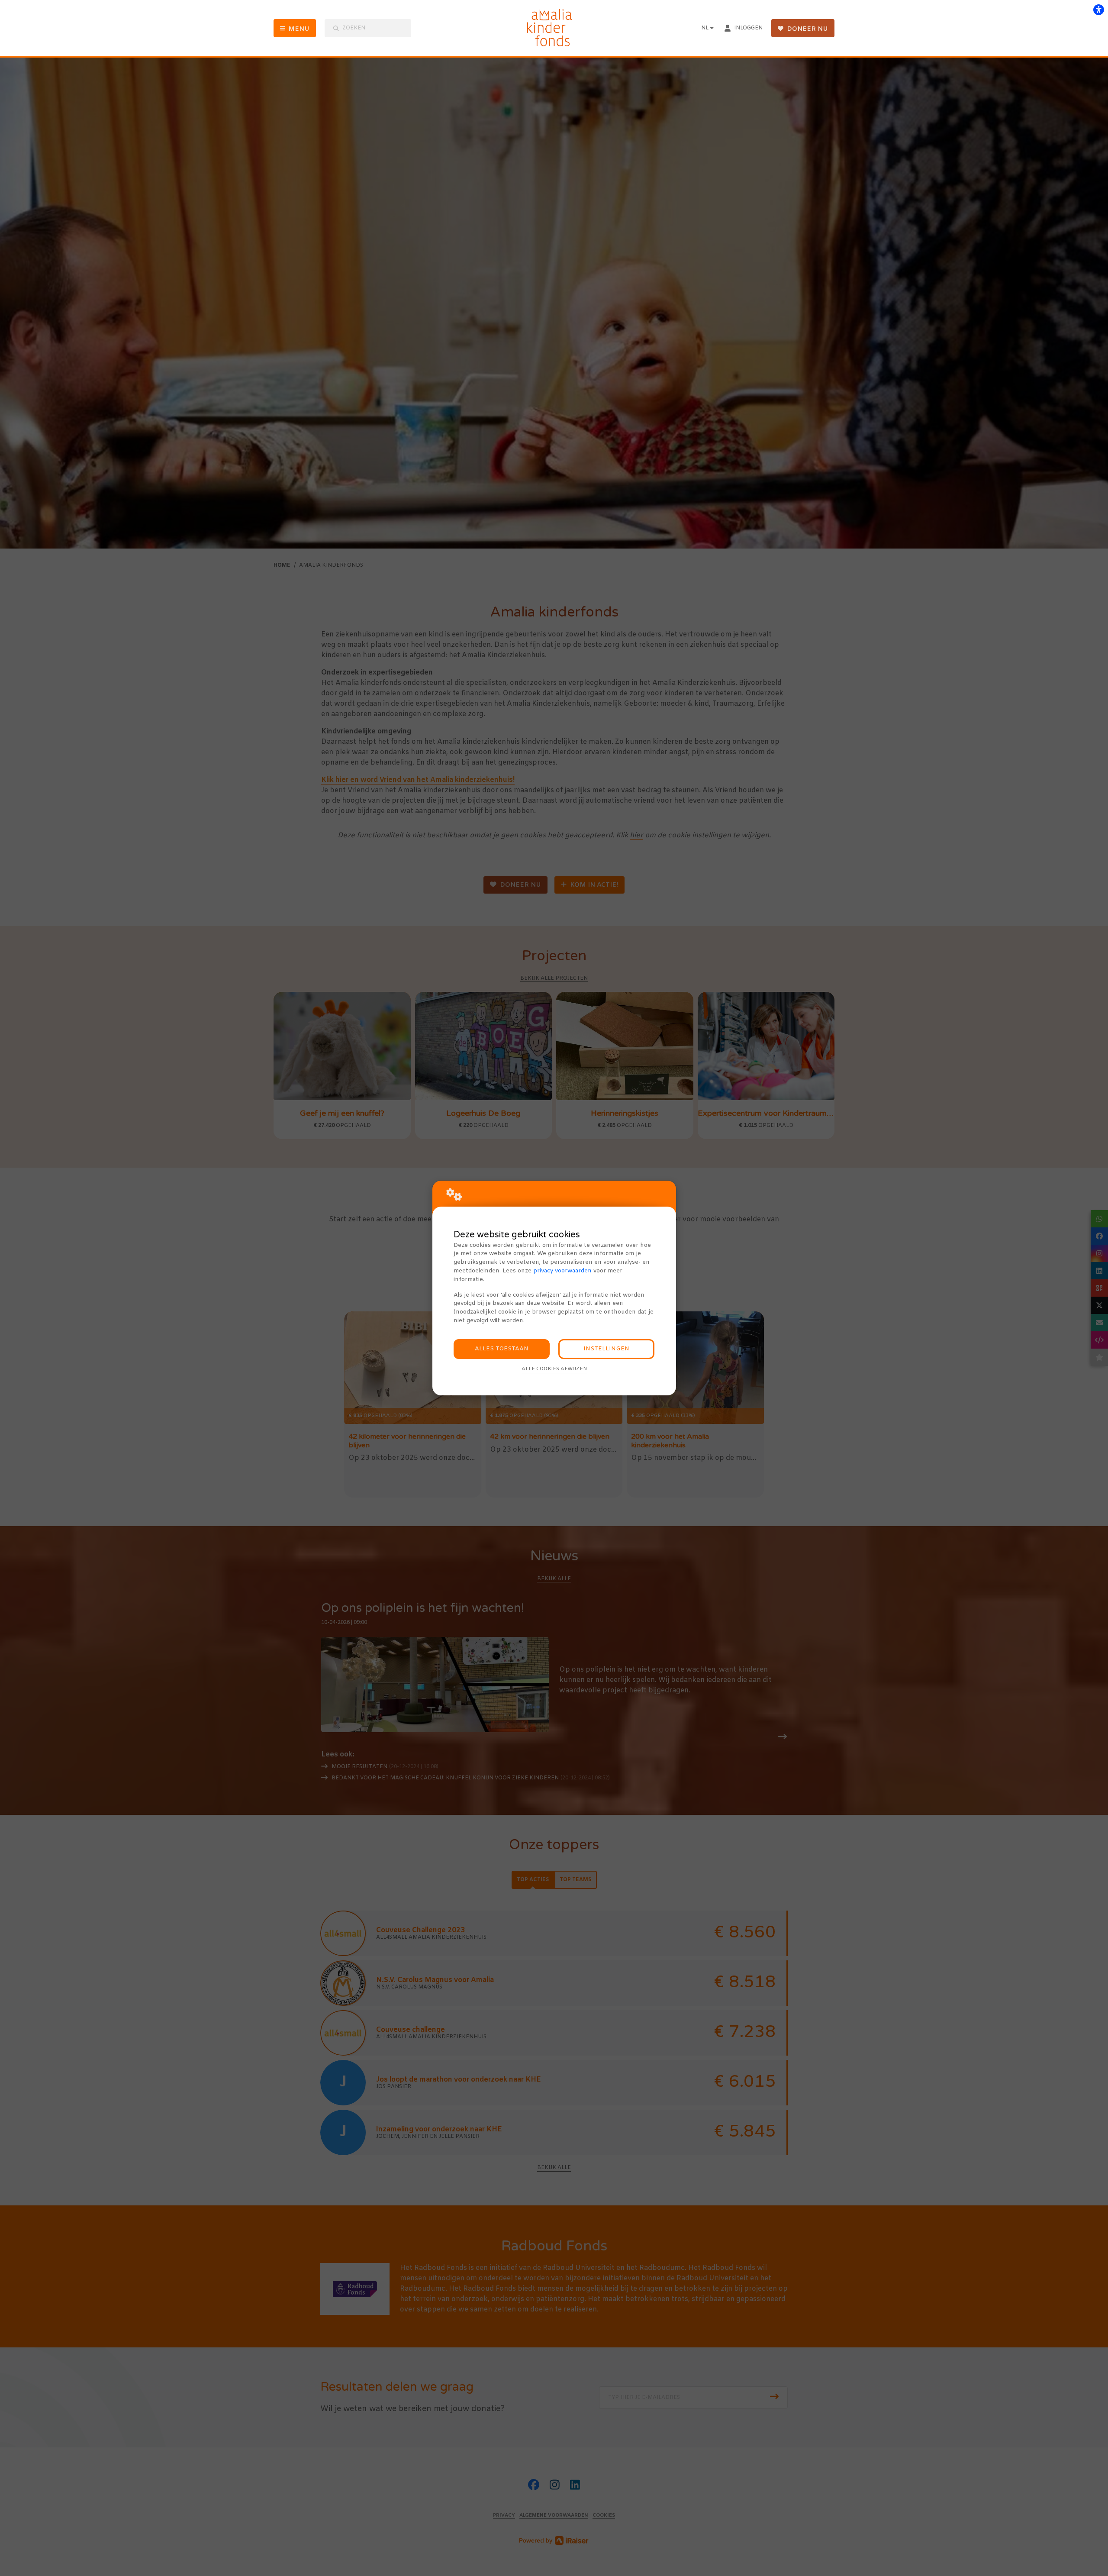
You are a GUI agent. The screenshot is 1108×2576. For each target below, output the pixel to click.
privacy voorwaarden (562, 1271)
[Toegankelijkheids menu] (1098, 10)
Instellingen (606, 1349)
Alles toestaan (502, 1349)
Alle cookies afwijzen (554, 1369)
